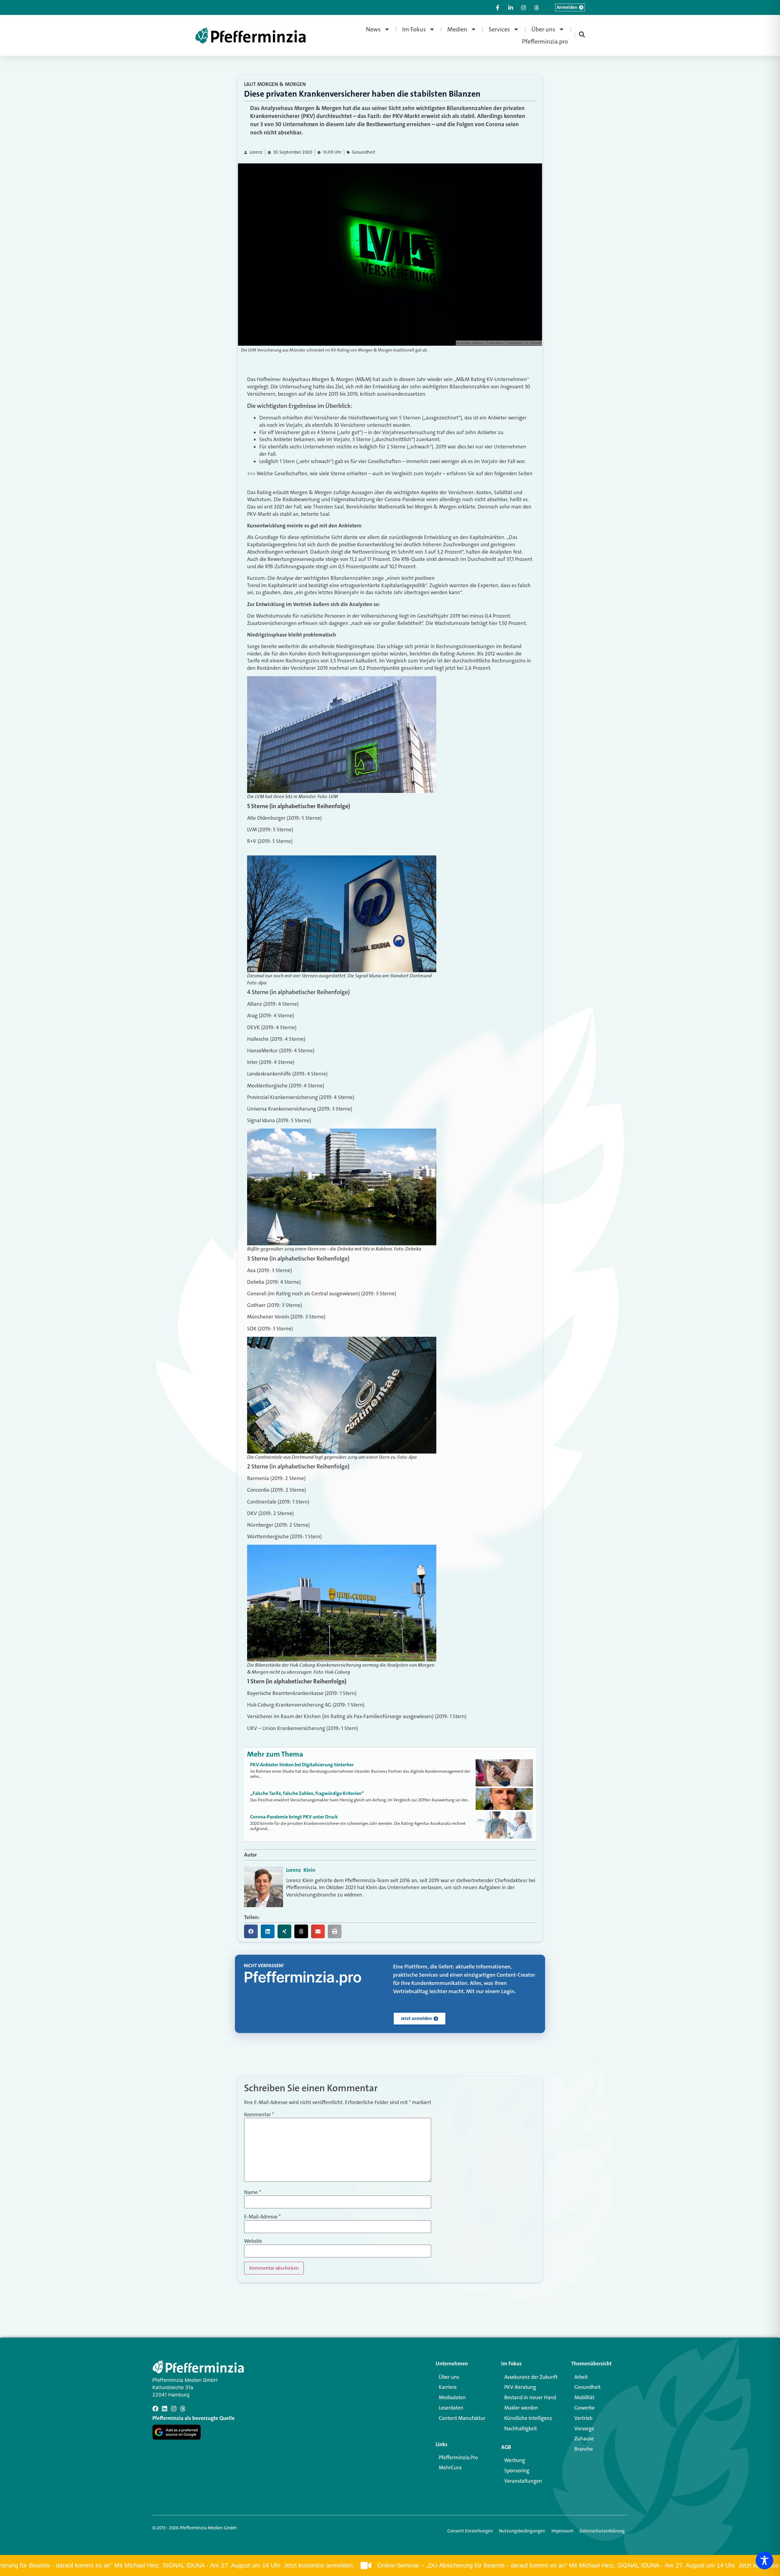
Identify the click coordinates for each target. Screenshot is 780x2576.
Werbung (515, 2460)
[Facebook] (155, 2409)
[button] (251, 1931)
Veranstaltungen (523, 2481)
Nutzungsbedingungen (522, 2531)
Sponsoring (517, 2471)
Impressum (562, 2531)
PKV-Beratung (520, 2387)
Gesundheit (364, 152)
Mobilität (584, 2397)
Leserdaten (451, 2408)
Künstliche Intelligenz (528, 2418)
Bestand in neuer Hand (530, 2397)
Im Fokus (414, 29)
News (373, 29)
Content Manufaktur (462, 2418)
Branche (584, 2449)
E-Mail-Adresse (262, 2217)
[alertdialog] (390, 2565)
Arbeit (581, 2377)
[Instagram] (174, 2409)
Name (252, 2192)
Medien (457, 29)
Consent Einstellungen (470, 2531)
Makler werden (521, 2408)
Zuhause (584, 2439)
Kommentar (259, 2115)
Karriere (448, 2387)
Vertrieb (583, 2418)
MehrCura (450, 2467)
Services (499, 29)
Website (253, 2241)
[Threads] (183, 2409)
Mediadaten (452, 2397)
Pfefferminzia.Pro (458, 2457)
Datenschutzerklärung (602, 2531)
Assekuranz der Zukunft (531, 2377)
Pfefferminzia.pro (545, 41)
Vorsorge (584, 2428)
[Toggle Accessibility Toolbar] (764, 2560)
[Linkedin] (165, 2409)
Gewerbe (585, 2408)
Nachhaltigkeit (521, 2428)
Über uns (543, 29)
